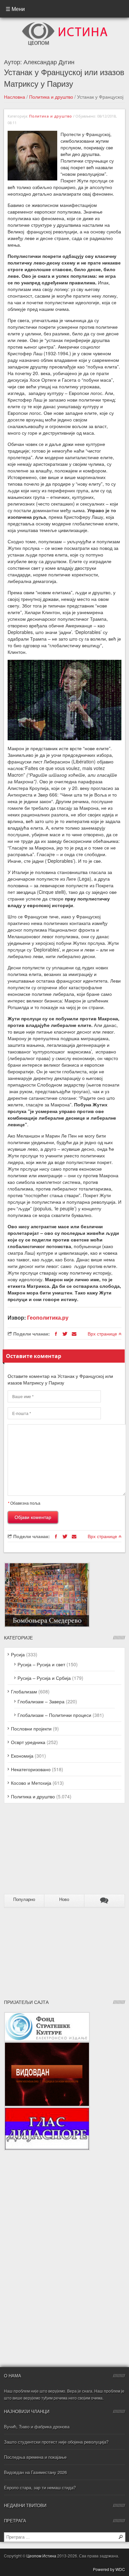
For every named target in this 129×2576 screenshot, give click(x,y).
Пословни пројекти (31, 1728)
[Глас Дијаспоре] (47, 2110)
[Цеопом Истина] (65, 24)
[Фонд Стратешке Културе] (47, 2015)
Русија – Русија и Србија (44, 1678)
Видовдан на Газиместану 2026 (35, 2472)
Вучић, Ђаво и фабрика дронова (37, 2427)
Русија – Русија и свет (41, 1664)
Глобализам (24, 1691)
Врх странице (103, 1334)
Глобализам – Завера (41, 1701)
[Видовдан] (47, 2045)
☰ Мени (15, 9)
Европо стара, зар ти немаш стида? (40, 2487)
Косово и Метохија (31, 1783)
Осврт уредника (28, 1742)
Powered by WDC (109, 2569)
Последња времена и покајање (35, 2457)
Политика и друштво (51, 97)
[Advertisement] (45, 1851)
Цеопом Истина (41, 2556)
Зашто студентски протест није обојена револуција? (56, 2442)
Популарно (24, 1899)
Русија (18, 1654)
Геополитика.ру (48, 1317)
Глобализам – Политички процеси (54, 1715)
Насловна (15, 97)
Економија (22, 1756)
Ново (64, 1899)
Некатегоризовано (31, 1769)
